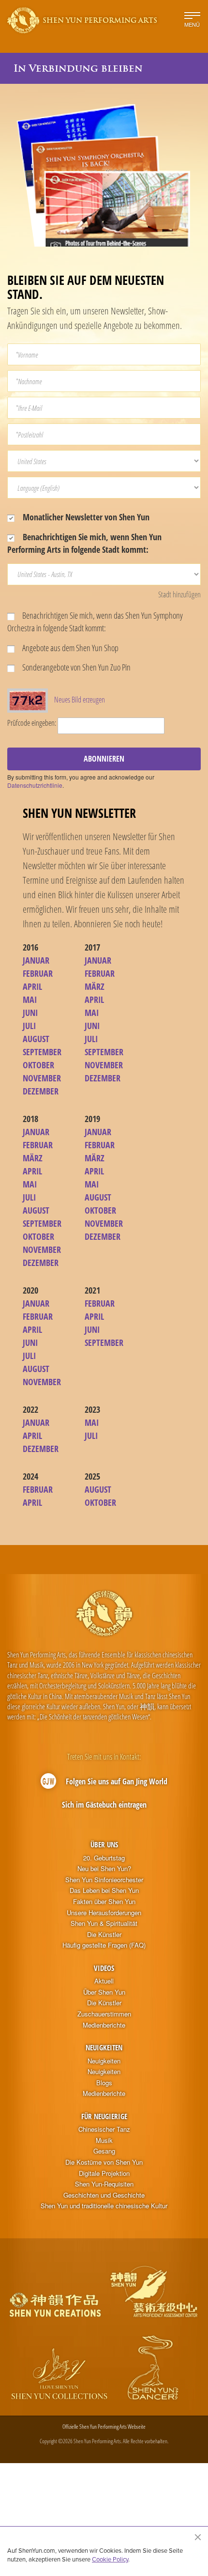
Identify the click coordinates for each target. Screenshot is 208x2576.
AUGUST (36, 1039)
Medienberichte (104, 2025)
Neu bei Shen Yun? (104, 1869)
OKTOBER (38, 1065)
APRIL (32, 986)
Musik (104, 2140)
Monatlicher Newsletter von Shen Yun (85, 517)
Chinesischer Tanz (104, 2129)
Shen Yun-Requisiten (104, 2184)
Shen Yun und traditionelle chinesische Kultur (104, 2206)
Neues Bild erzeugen (80, 700)
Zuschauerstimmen (104, 2014)
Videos (104, 1968)
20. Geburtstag (104, 1858)
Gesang (104, 2151)
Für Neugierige (104, 2116)
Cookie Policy (110, 2559)
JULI (29, 1026)
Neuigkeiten (104, 2047)
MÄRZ (95, 986)
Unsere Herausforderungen (104, 1913)
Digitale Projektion (104, 2173)
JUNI (30, 1013)
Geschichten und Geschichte (104, 2195)
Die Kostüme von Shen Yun (104, 2162)
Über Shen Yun (104, 1992)
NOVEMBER (42, 1078)
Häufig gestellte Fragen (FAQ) (104, 1945)
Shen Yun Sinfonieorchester (104, 1880)
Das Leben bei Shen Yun (104, 1890)
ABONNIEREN (104, 759)
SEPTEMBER (42, 1052)
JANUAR (36, 960)
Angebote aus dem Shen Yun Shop (70, 648)
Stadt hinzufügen (179, 594)
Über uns (104, 1844)
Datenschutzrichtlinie (35, 785)
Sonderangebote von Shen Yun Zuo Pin (76, 667)
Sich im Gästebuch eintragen (104, 1805)
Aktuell (104, 1981)
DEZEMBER (41, 1091)
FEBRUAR (38, 973)
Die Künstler (104, 1935)
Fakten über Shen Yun (104, 1902)
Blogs (104, 2083)
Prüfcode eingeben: (32, 723)
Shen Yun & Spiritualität (104, 1923)
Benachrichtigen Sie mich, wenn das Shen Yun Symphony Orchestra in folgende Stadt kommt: (95, 622)
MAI (30, 999)
